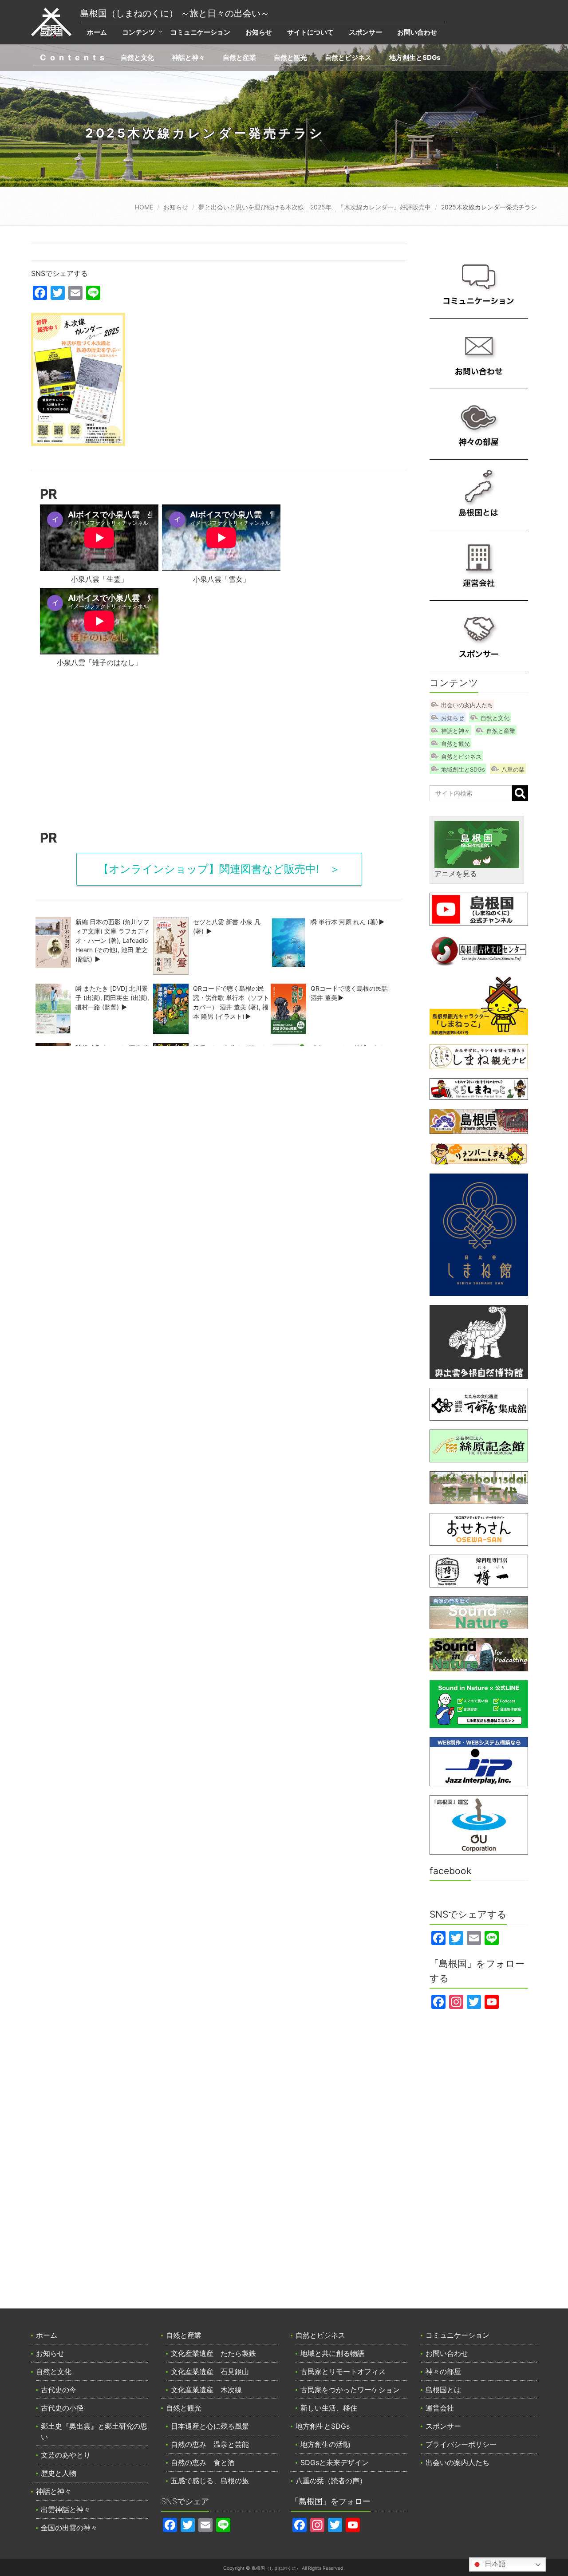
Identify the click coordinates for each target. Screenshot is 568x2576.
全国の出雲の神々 (69, 2528)
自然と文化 (137, 57)
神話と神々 (188, 57)
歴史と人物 (59, 2473)
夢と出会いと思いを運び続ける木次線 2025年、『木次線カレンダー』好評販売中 (315, 207)
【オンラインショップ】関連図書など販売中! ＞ (219, 869)
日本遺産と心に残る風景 (210, 2426)
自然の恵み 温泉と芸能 (210, 2444)
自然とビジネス (348, 57)
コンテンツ (139, 32)
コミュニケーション (200, 32)
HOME (144, 207)
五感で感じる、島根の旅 (210, 2481)
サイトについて (310, 32)
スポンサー (365, 32)
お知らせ (259, 32)
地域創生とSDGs (463, 769)
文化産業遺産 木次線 (206, 2390)
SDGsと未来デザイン (335, 2462)
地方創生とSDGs (415, 57)
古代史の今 (59, 2390)
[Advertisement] (219, 752)
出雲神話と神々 (66, 2509)
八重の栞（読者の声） (331, 2481)
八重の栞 (513, 769)
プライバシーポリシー (461, 2444)
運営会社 (440, 2408)
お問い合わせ (417, 32)
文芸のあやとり (66, 2455)
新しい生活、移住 (329, 2408)
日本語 (494, 2564)
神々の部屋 (443, 2371)
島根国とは (443, 2390)
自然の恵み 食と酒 (203, 2462)
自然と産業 (239, 57)
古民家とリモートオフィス (343, 2371)
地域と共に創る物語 (332, 2353)
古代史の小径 (62, 2408)
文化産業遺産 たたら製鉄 (213, 2353)
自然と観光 (290, 57)
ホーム (97, 32)
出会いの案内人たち (467, 705)
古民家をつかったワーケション (350, 2390)
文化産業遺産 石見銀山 (210, 2371)
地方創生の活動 (325, 2444)
